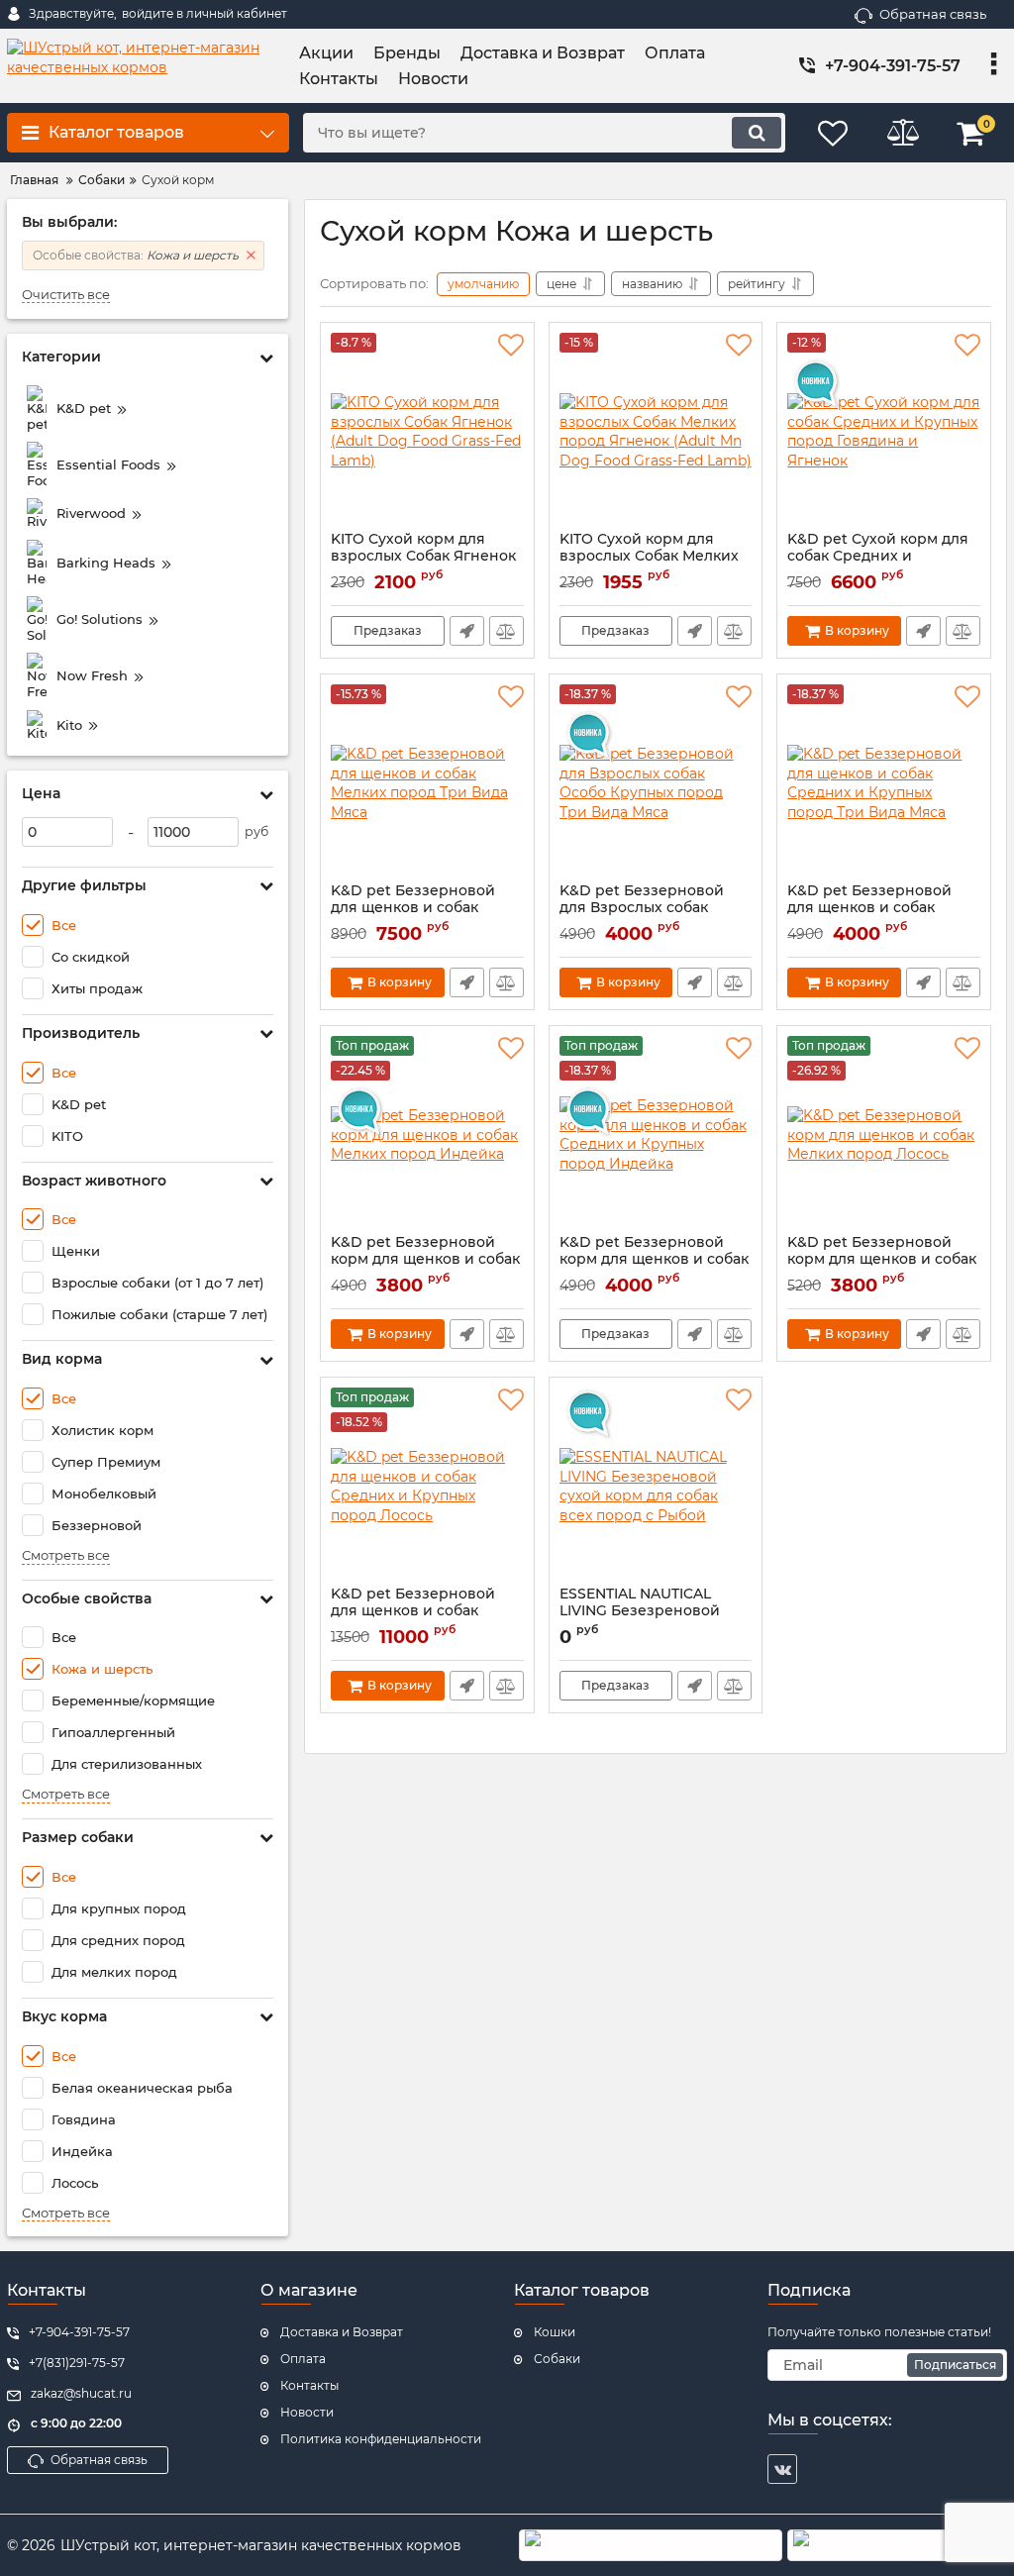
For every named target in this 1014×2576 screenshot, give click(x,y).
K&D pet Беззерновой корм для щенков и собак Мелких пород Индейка (425, 1259)
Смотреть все (66, 1555)
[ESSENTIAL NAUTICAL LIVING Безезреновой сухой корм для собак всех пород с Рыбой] (656, 1487)
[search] (757, 133)
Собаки (557, 2359)
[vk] (782, 2469)
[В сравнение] (507, 631)
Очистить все (66, 295)
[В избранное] (511, 346)
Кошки (555, 2332)
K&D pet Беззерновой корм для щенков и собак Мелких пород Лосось (882, 1259)
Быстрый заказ (467, 631)
